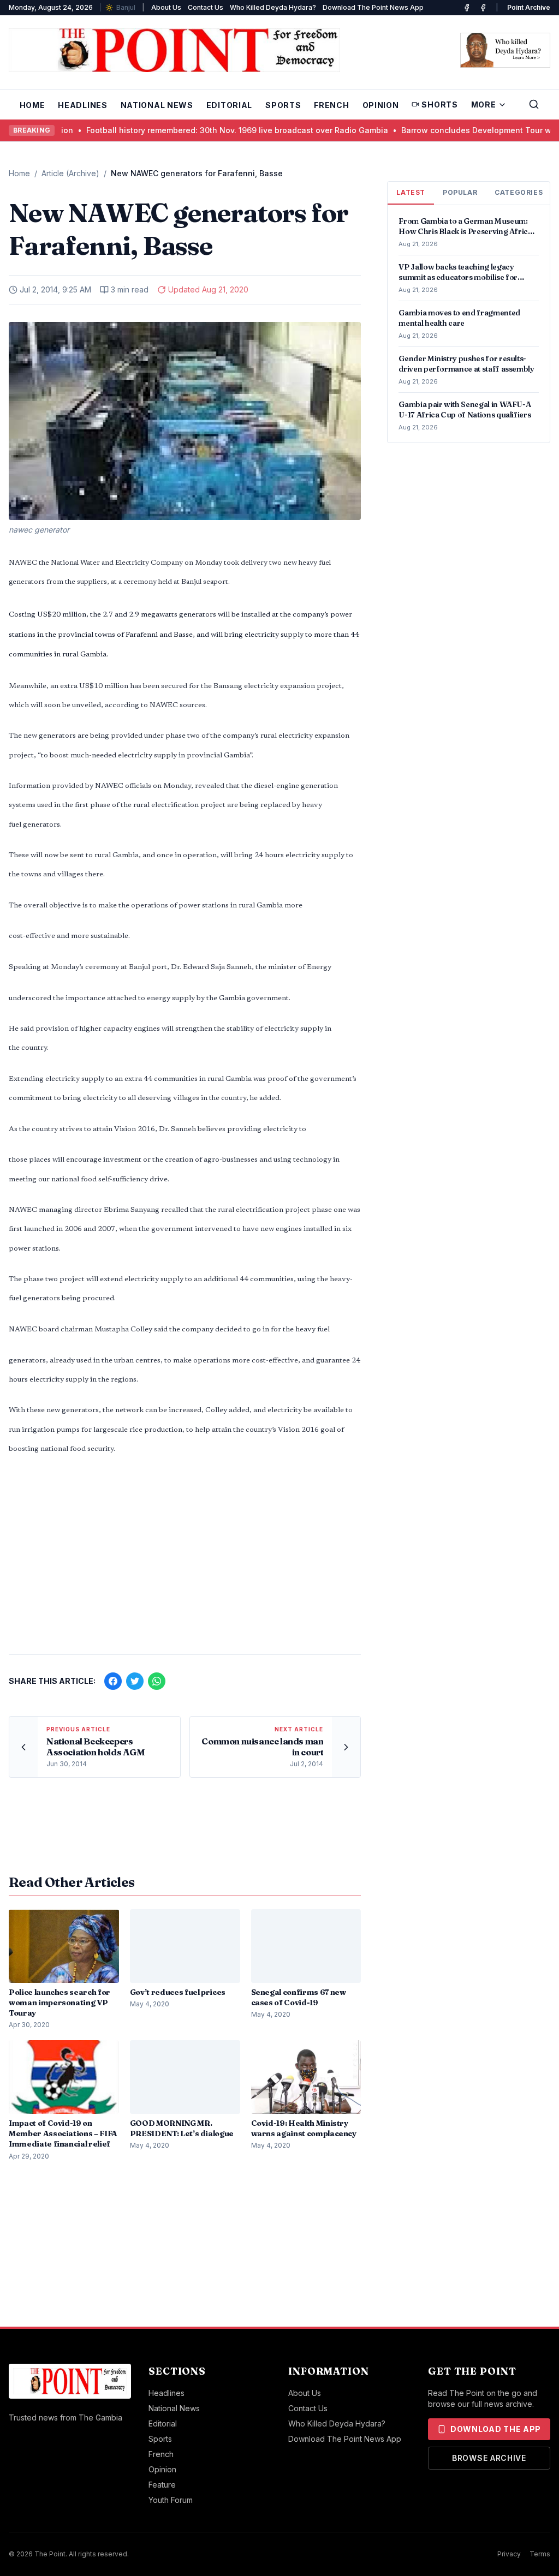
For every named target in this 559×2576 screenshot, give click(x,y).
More (484, 104)
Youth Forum (171, 2500)
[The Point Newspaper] (483, 8)
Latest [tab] (411, 192)
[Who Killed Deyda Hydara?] (505, 50)
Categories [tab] (519, 192)
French (331, 105)
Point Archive (529, 7)
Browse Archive (489, 2458)
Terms (540, 2554)
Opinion (381, 105)
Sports (283, 105)
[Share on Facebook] (113, 1681)
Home (32, 105)
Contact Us (206, 7)
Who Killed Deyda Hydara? (273, 7)
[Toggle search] (534, 104)
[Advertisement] (185, 1561)
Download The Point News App (373, 7)
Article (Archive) (70, 173)
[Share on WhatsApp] (157, 1681)
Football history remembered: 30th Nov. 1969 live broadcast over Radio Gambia (173, 130)
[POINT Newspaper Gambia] (467, 8)
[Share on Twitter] (135, 1681)
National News (157, 105)
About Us (166, 7)
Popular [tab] (460, 192)
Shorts (439, 104)
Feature (162, 2485)
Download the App (496, 2429)
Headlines (82, 105)
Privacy (509, 2554)
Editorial (229, 105)
